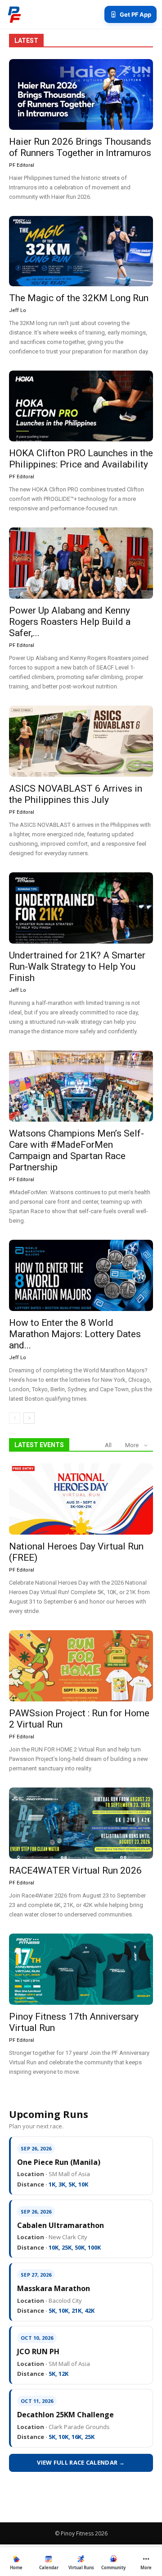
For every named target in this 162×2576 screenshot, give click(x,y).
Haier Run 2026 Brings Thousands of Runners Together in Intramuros (80, 147)
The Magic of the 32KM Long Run (79, 298)
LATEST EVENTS (39, 1445)
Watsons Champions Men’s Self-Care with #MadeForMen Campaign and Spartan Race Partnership (76, 1150)
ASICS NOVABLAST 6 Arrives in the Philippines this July (76, 794)
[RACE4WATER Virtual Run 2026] (81, 1823)
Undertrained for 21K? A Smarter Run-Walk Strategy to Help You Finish (77, 967)
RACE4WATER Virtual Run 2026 (75, 1870)
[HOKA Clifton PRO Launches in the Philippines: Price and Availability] (81, 406)
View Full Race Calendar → (81, 2462)
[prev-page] (15, 1418)
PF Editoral (22, 165)
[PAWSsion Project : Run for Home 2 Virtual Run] (81, 1666)
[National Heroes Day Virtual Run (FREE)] (81, 1499)
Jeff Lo (18, 310)
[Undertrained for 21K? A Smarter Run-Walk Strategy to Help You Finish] (81, 908)
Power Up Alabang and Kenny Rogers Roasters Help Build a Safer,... (70, 622)
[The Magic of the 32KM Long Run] (81, 251)
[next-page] (29, 1418)
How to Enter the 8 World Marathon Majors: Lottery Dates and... (75, 1334)
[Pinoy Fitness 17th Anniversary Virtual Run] (81, 1969)
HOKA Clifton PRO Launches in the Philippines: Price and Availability (81, 459)
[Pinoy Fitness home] (14, 14)
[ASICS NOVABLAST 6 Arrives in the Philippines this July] (81, 741)
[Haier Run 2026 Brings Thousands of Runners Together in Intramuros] (81, 94)
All (108, 1445)
